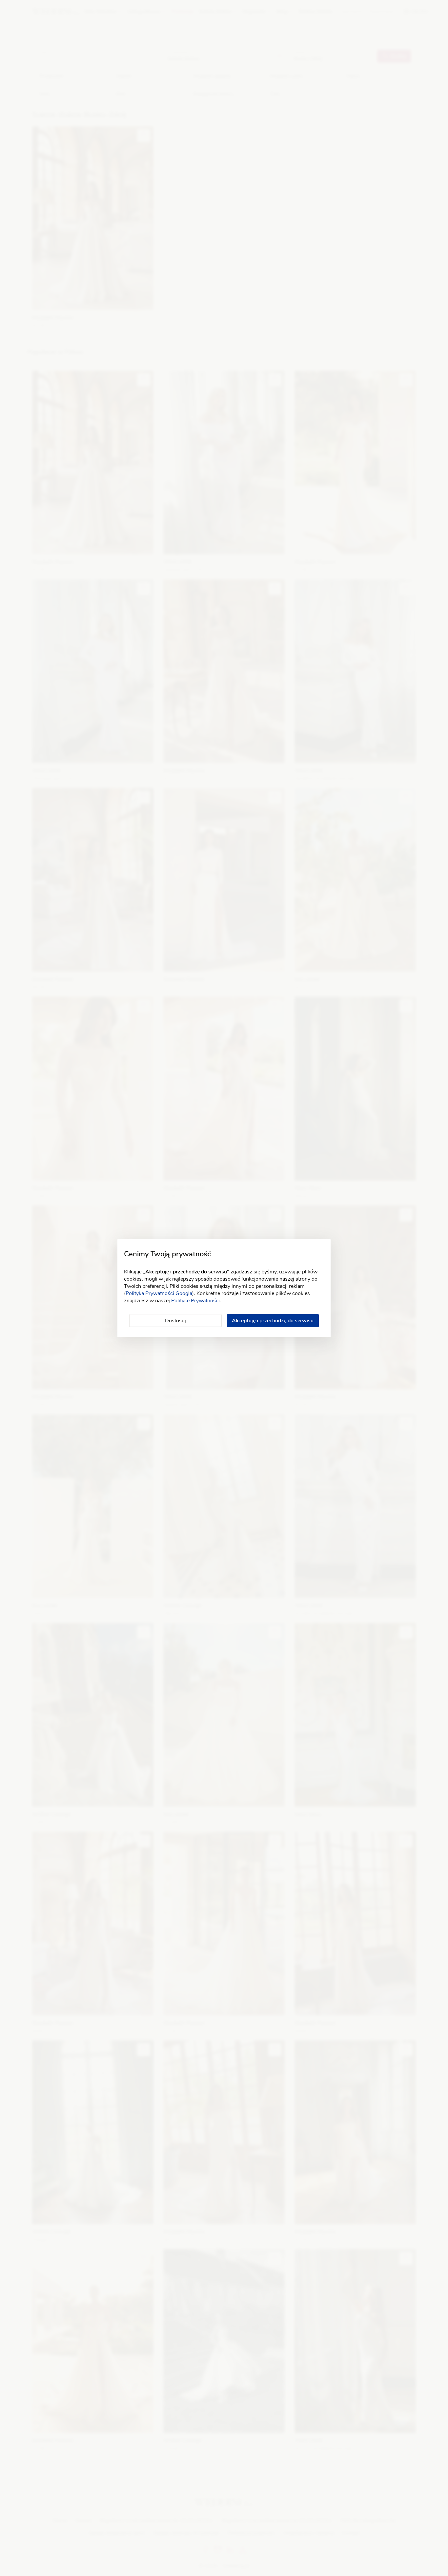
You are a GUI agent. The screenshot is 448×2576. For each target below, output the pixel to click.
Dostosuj (175, 1321)
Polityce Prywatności (195, 1301)
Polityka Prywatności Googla (159, 1293)
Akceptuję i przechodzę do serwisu (273, 1321)
